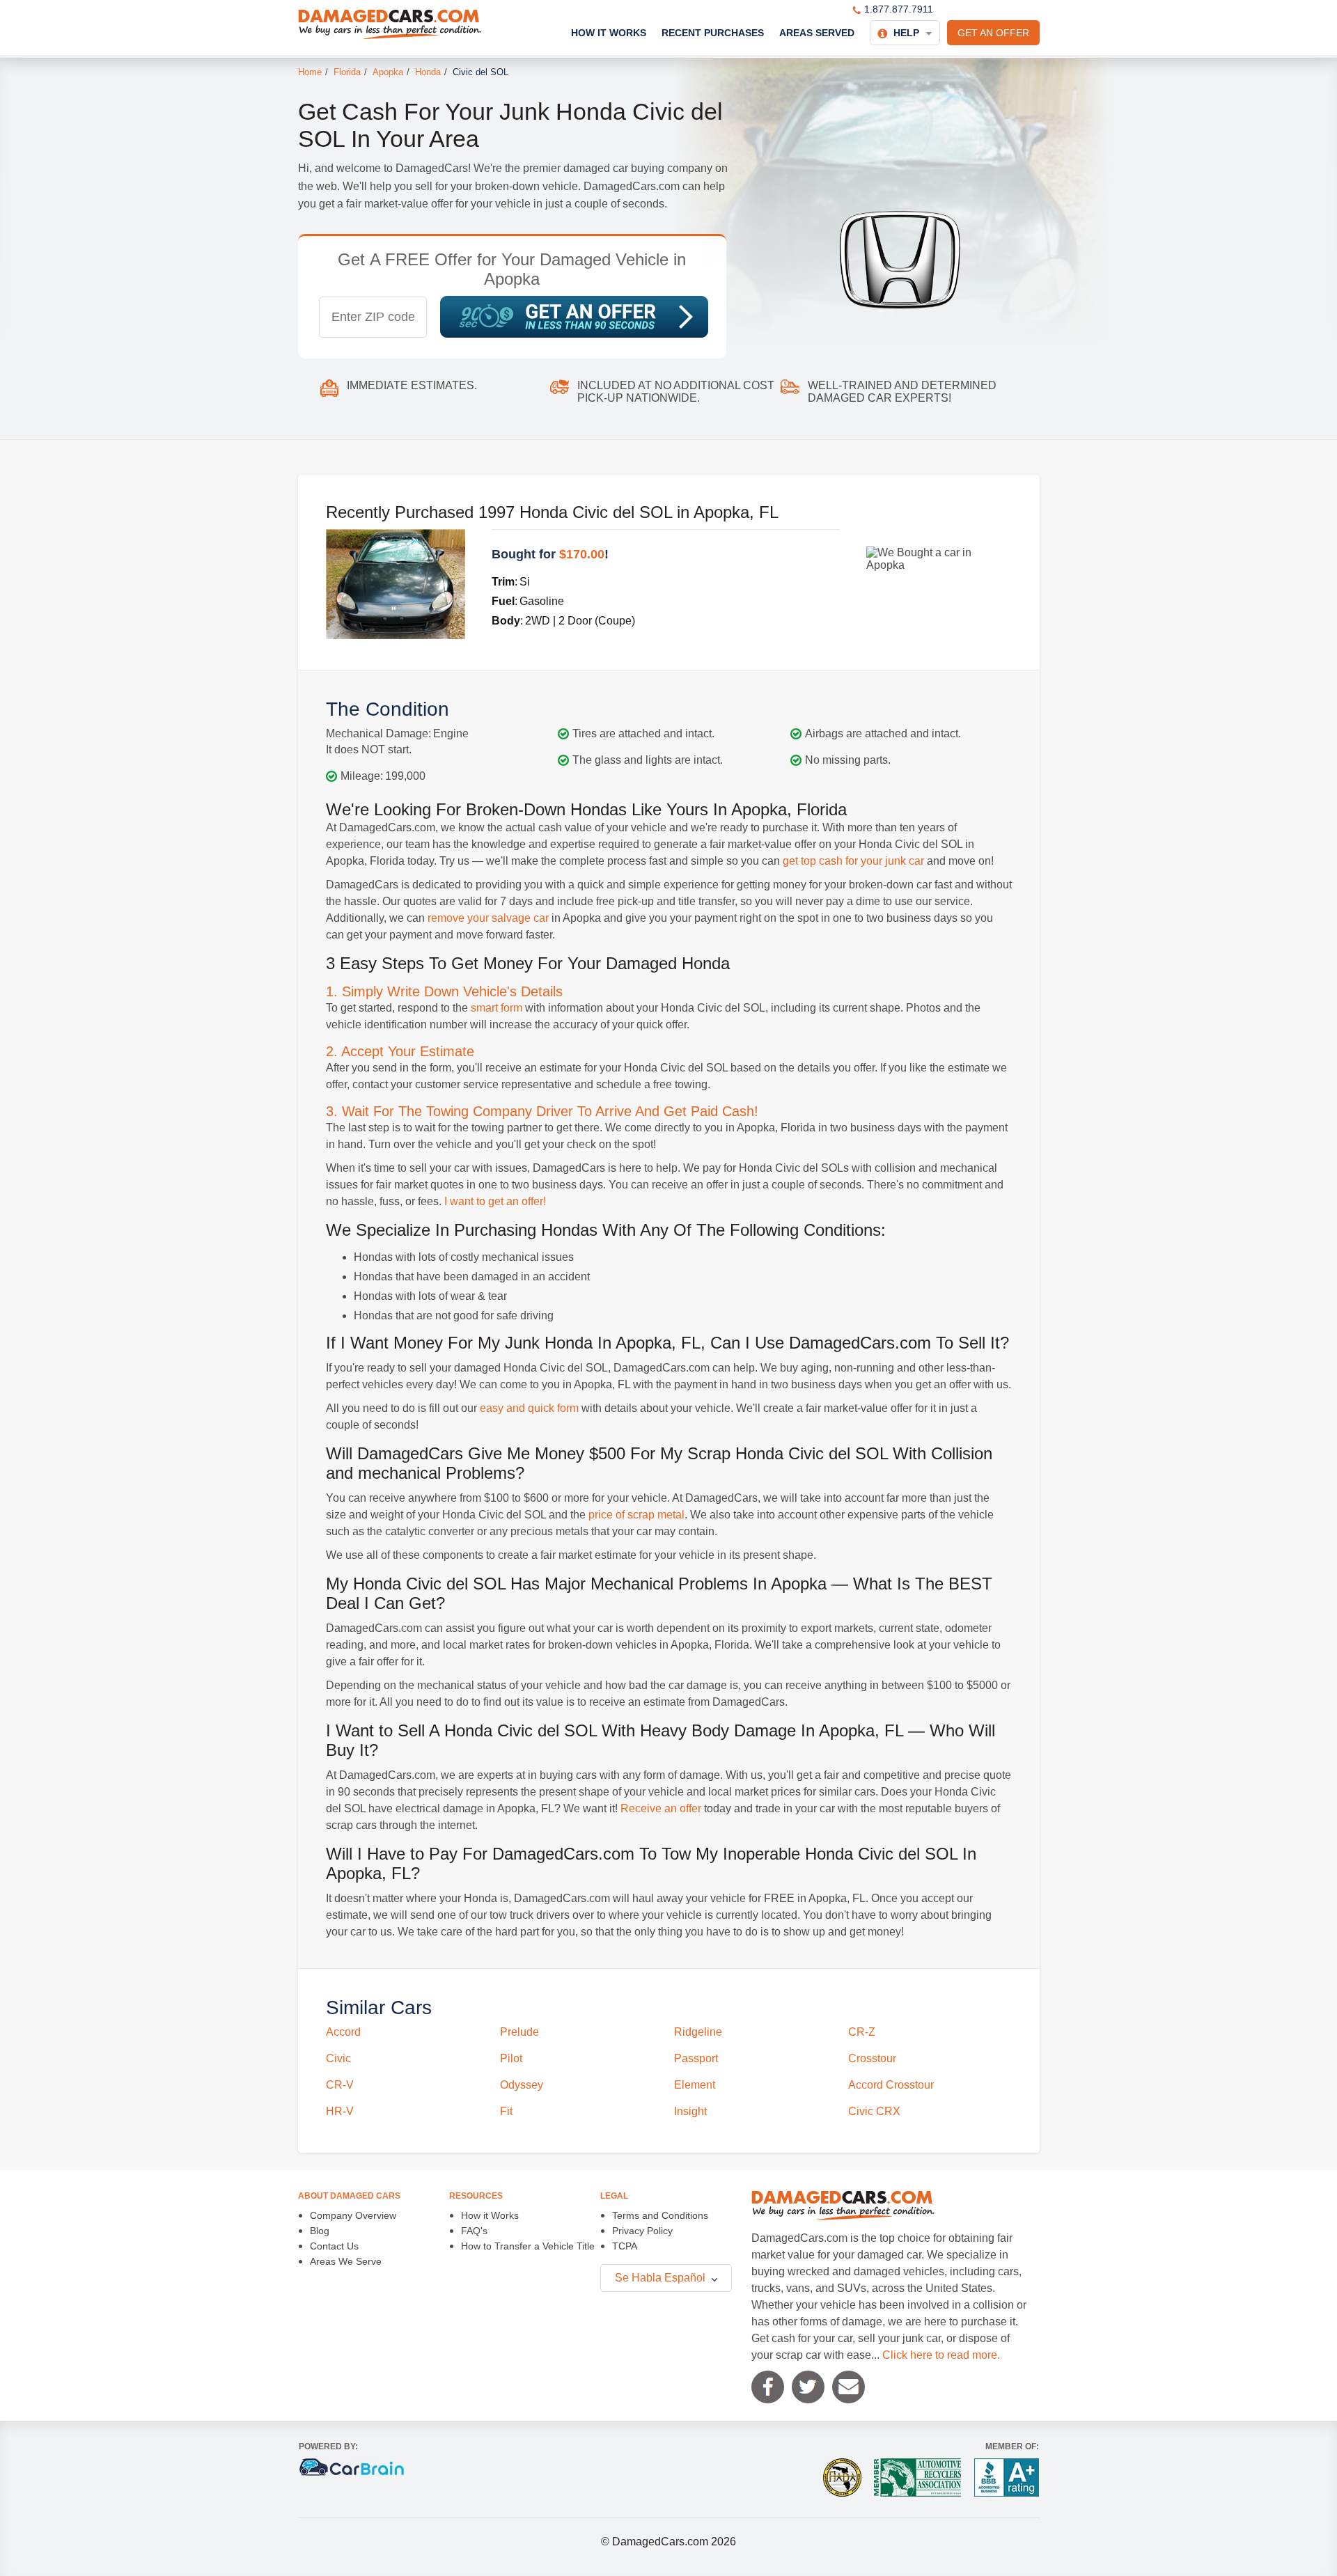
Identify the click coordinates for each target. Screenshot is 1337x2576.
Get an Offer (993, 33)
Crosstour (872, 2058)
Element (695, 2085)
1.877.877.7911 (899, 9)
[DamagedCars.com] (390, 24)
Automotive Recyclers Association (917, 2477)
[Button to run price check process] (574, 317)
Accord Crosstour (891, 2085)
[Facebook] (768, 2387)
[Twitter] (808, 2387)
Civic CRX (874, 2111)
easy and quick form (529, 1408)
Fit (506, 2111)
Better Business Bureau (1007, 2477)
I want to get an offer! (495, 1201)
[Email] (849, 2387)
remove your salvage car (488, 918)
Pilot (511, 2058)
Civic (338, 2058)
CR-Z (862, 2032)
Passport (696, 2058)
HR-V (340, 2111)
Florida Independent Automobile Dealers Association (842, 2477)
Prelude (519, 2032)
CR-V (340, 2085)
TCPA (625, 2246)
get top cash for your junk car (853, 861)
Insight (690, 2111)
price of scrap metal (636, 1515)
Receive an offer (661, 1808)
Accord (343, 2032)
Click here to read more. (941, 2355)
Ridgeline (698, 2032)
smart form (497, 1008)
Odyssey (522, 2085)
